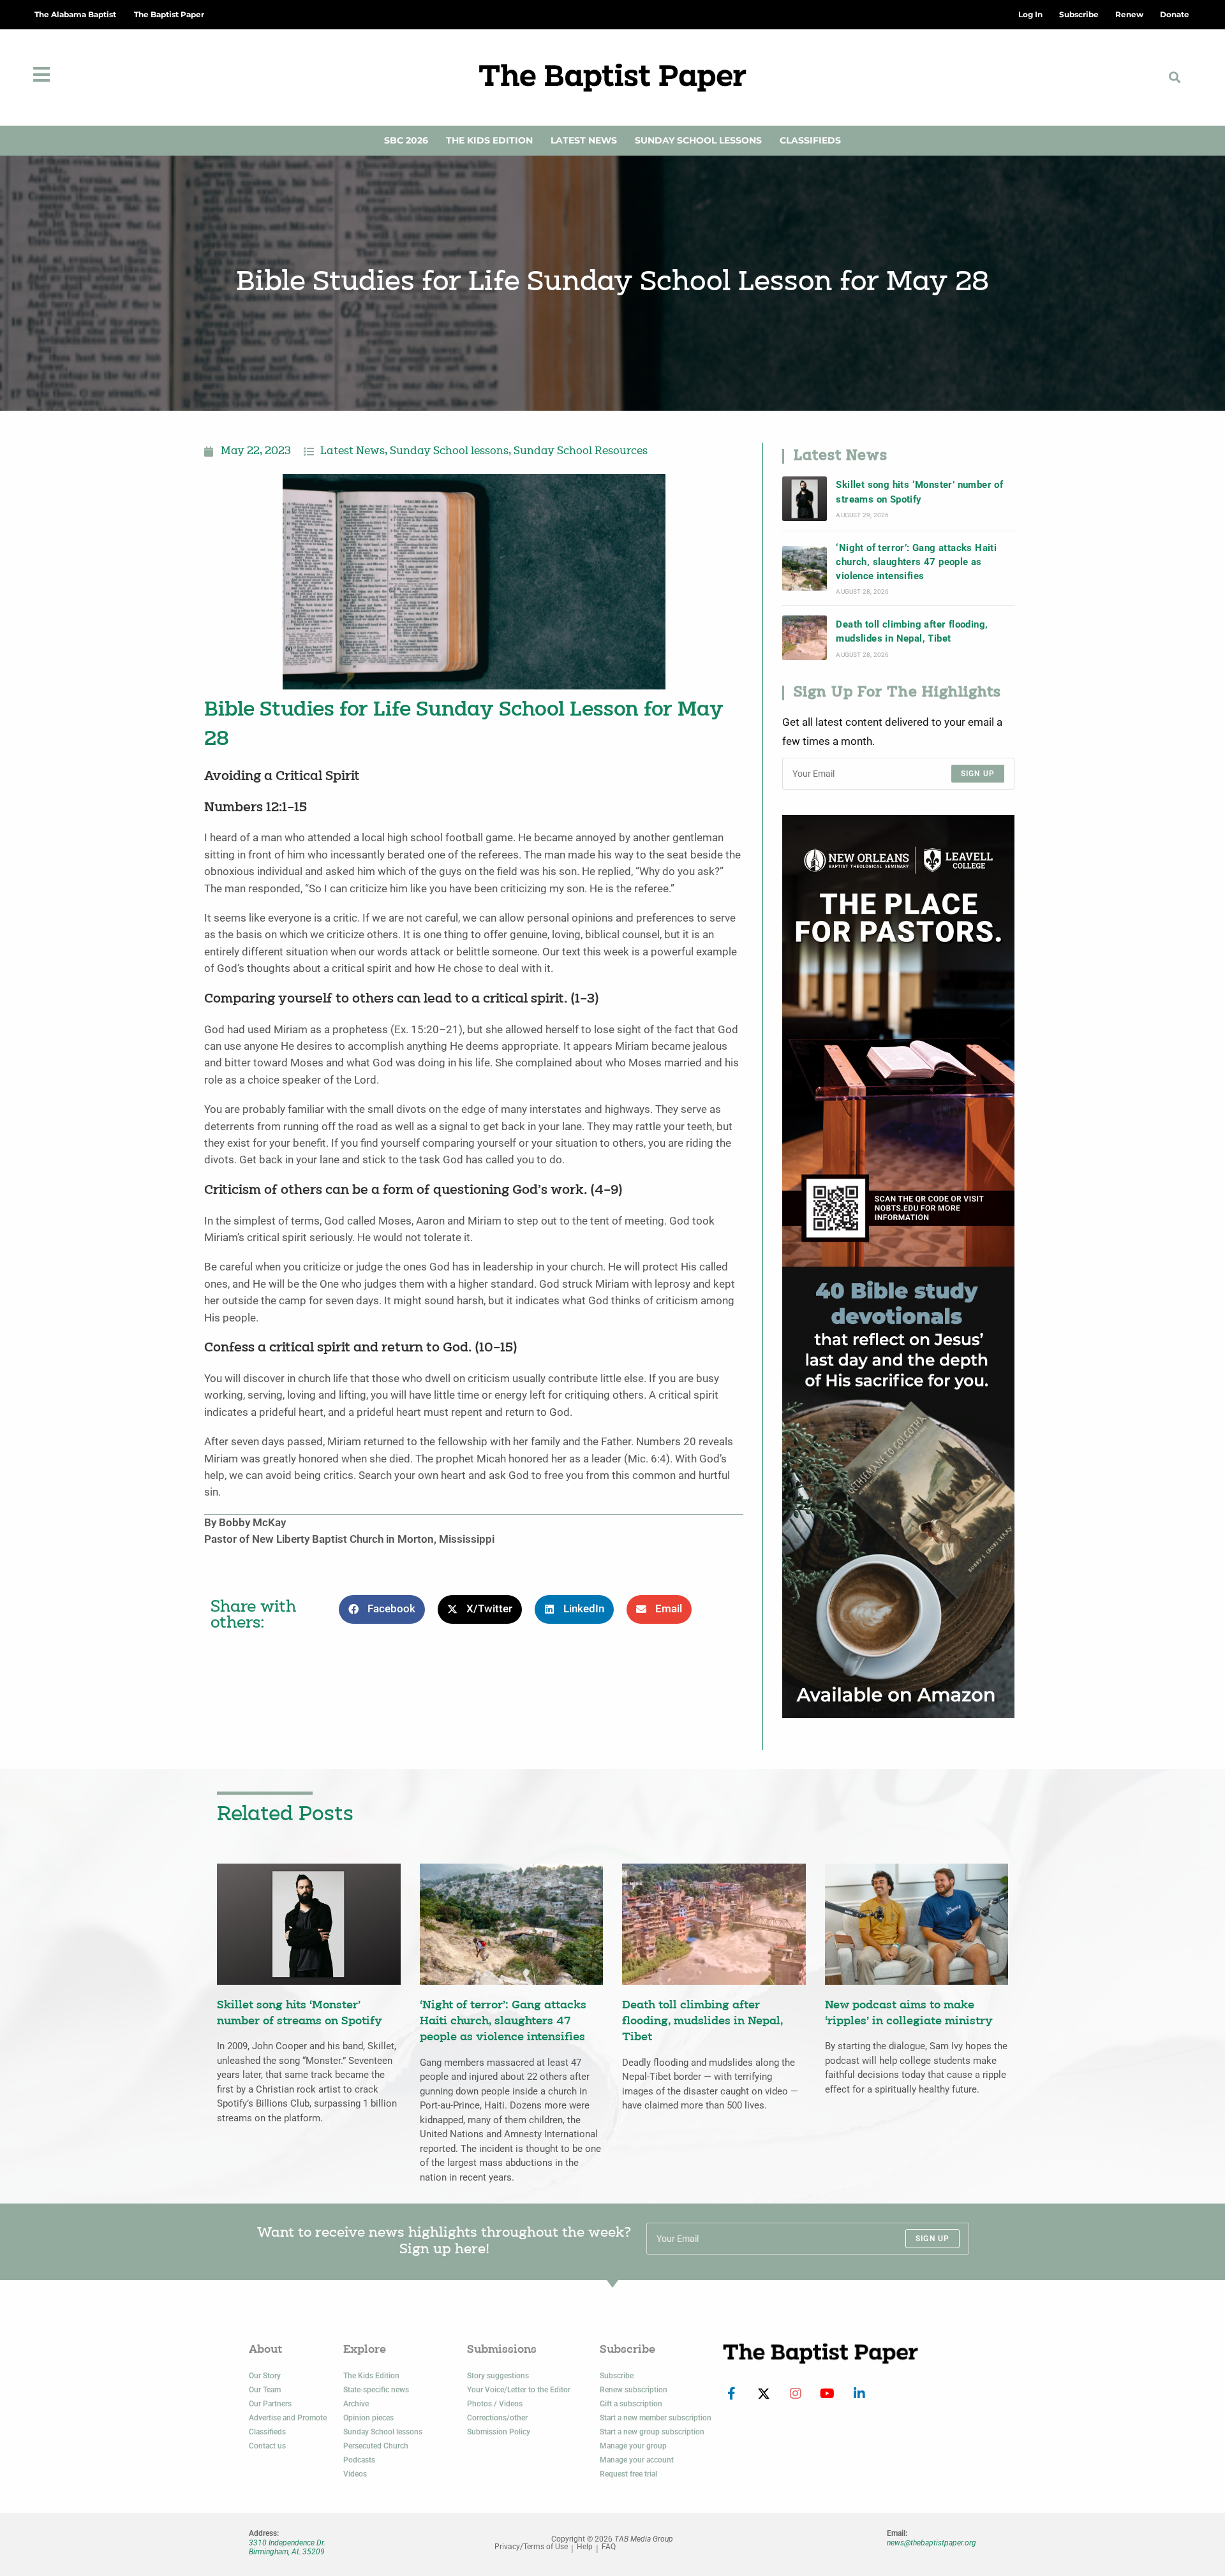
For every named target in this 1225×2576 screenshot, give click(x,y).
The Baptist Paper (169, 14)
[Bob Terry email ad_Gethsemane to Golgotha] (898, 1491)
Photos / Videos (495, 2404)
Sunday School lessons (449, 452)
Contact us (267, 2446)
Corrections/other (497, 2418)
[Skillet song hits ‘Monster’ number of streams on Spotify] (805, 499)
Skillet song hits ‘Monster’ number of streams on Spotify (919, 492)
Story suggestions (498, 2376)
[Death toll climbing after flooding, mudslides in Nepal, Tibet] (805, 638)
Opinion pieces (368, 2418)
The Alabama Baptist (75, 14)
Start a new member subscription (656, 2418)
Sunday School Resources (581, 452)
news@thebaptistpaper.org (932, 2543)
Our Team (265, 2390)
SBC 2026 (406, 140)
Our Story (265, 2376)
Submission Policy (499, 2432)
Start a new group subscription (652, 2432)
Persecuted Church (376, 2446)
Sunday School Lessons (698, 140)
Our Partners (270, 2404)
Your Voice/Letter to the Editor (519, 2390)
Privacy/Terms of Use (531, 2547)
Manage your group (633, 2446)
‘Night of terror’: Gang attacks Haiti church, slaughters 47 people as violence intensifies (916, 562)
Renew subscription (634, 2390)
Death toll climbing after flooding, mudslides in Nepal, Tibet (912, 631)
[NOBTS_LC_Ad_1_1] (898, 1040)
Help (585, 2547)
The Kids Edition (489, 140)
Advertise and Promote (288, 2418)
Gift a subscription (631, 2404)
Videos (355, 2474)
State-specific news (376, 2390)
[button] (1175, 77)
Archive (356, 2404)
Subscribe (617, 2376)
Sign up (978, 774)
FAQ (609, 2547)
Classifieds (810, 140)
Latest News (584, 140)
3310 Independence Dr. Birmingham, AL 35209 (287, 2547)
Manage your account (637, 2460)
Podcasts (359, 2460)
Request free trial (628, 2474)
